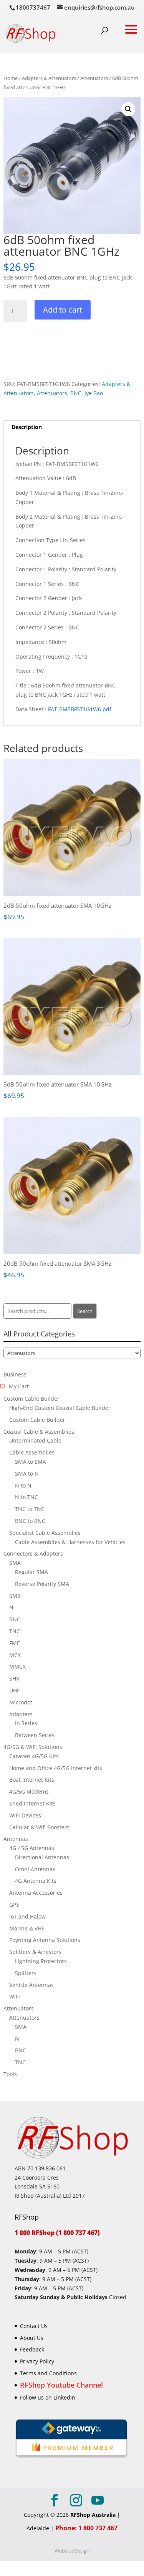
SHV (14, 1678)
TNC (15, 1631)
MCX (15, 1655)
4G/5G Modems (29, 1791)
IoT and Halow (27, 1916)
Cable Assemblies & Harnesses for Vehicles (70, 1542)
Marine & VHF (27, 1928)
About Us (32, 2337)
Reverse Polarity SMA (42, 1584)
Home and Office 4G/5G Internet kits (56, 1768)
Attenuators (94, 78)
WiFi (15, 1996)
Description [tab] (27, 427)
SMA (15, 1563)
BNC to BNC (30, 1521)
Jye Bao (94, 393)
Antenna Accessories (36, 1893)
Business (15, 1374)
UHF (14, 1690)
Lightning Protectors (41, 1961)
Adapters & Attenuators (49, 78)
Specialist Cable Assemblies (45, 1533)
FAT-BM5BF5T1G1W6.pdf (80, 709)
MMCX (17, 1667)
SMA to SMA (31, 1462)
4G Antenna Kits (36, 1881)
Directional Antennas (42, 1857)
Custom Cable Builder (31, 1399)
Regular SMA (31, 1572)
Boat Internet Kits (32, 1780)
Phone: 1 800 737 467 (86, 2528)
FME (15, 1643)
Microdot (21, 1702)
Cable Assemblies (32, 1452)
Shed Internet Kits (32, 1803)
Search (85, 1311)
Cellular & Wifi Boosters (39, 1827)
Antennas (16, 1839)
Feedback (32, 2349)
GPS (14, 1905)
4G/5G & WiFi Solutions (33, 1747)
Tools (10, 2074)
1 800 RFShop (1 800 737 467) (57, 2233)
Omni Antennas (35, 1869)
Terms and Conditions (48, 2373)
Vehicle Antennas (31, 1985)
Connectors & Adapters (33, 1553)
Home (11, 78)
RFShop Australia (93, 2515)
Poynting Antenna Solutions (45, 1940)
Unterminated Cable (35, 1440)
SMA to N (27, 1474)
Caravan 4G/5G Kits (34, 1756)
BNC (76, 393)
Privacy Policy (37, 2361)
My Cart (19, 1386)
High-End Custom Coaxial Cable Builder (60, 1408)
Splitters (26, 1973)
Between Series (35, 1735)
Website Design (72, 2550)
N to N (23, 1485)
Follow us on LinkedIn (48, 2397)
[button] (128, 109)
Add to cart (63, 310)
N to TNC (26, 1497)
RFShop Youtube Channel (61, 2385)
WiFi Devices (25, 1815)
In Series (26, 1723)
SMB (15, 1596)
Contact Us (34, 2326)
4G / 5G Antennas (32, 1848)
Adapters (21, 1714)
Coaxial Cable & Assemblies (39, 1432)
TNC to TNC (30, 1509)
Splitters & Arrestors (35, 1952)
